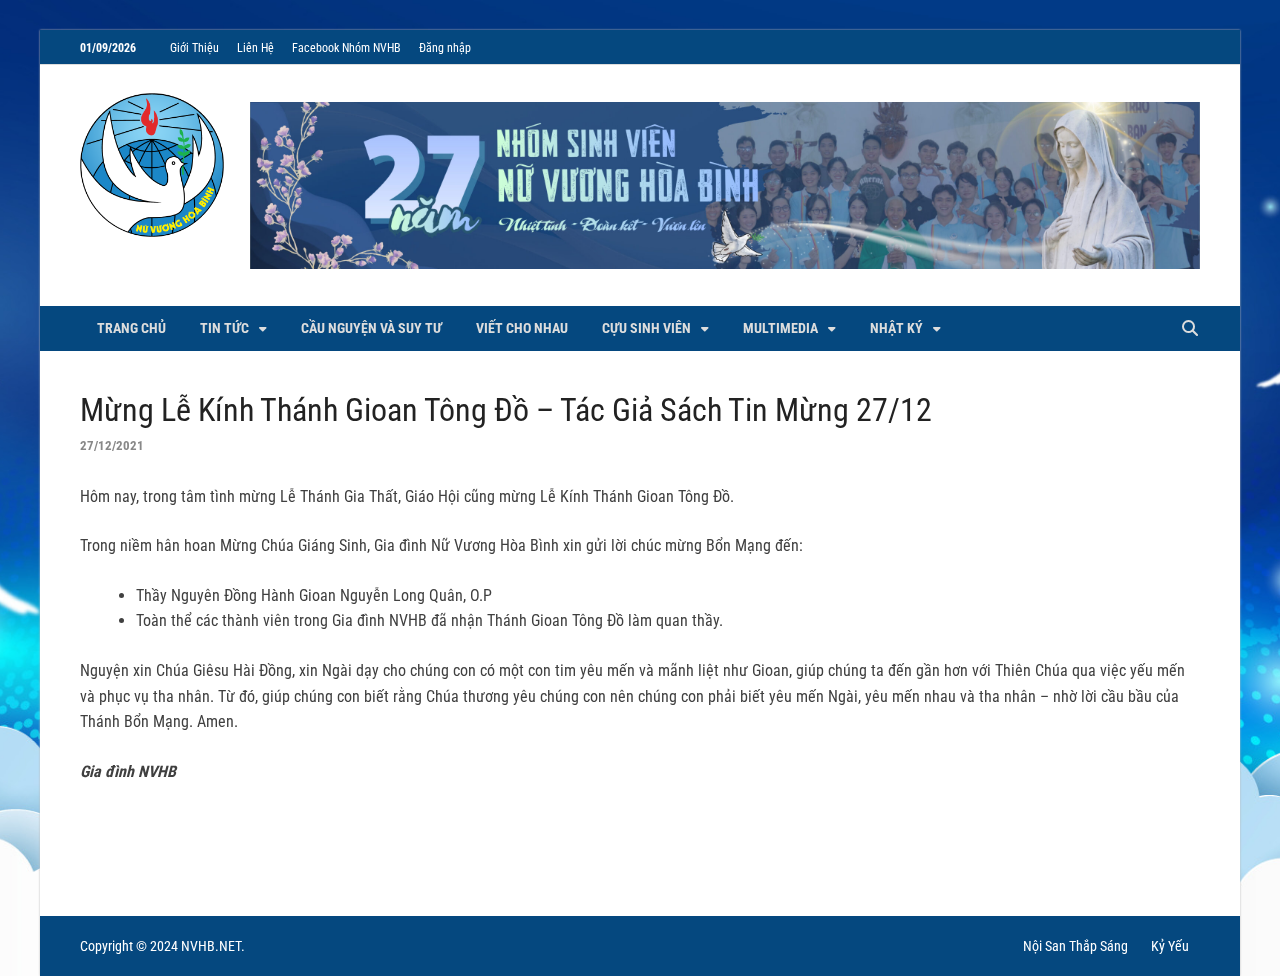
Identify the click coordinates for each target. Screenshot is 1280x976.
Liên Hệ (255, 48)
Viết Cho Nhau (522, 328)
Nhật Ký (896, 328)
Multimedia (780, 328)
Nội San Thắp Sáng (1075, 946)
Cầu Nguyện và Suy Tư (371, 328)
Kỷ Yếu (1170, 946)
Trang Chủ (131, 328)
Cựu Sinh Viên (646, 328)
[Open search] (1190, 329)
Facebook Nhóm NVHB (346, 48)
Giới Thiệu (194, 48)
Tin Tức (224, 328)
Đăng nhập (445, 48)
